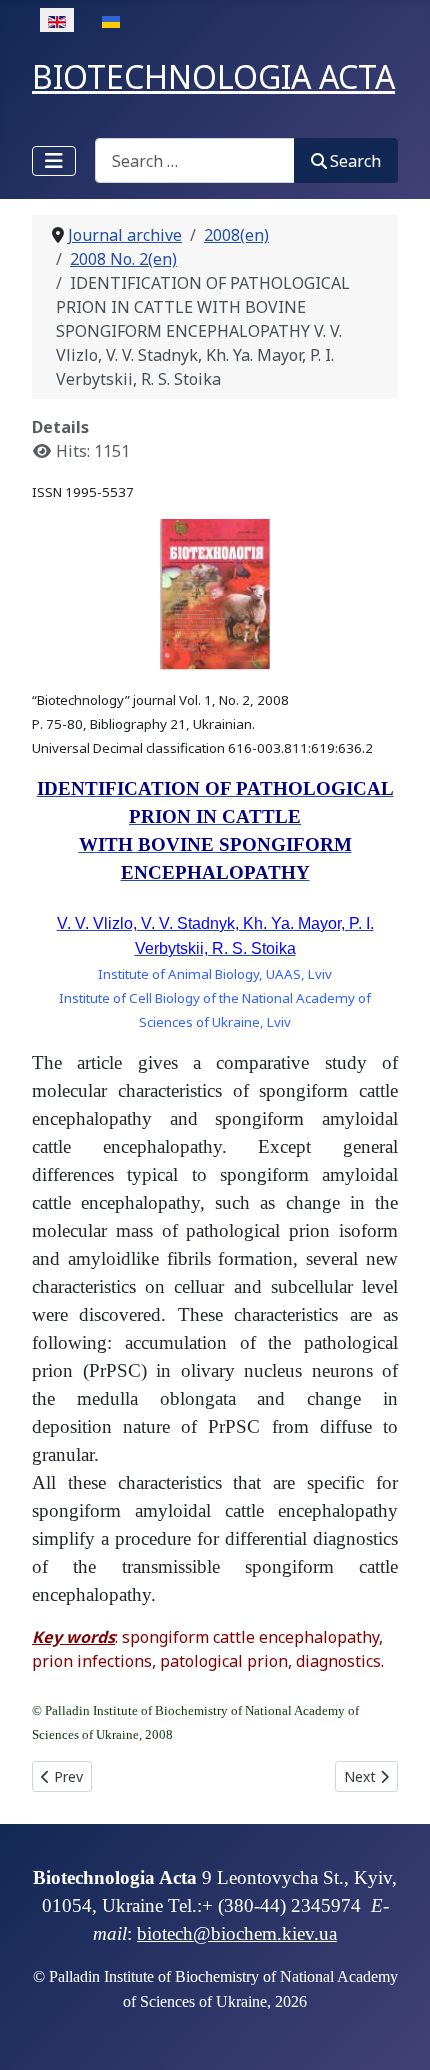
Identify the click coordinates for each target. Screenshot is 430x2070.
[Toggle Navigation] (54, 161)
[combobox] (195, 160)
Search (355, 161)
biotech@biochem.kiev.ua (237, 1933)
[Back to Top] (395, 2033)
